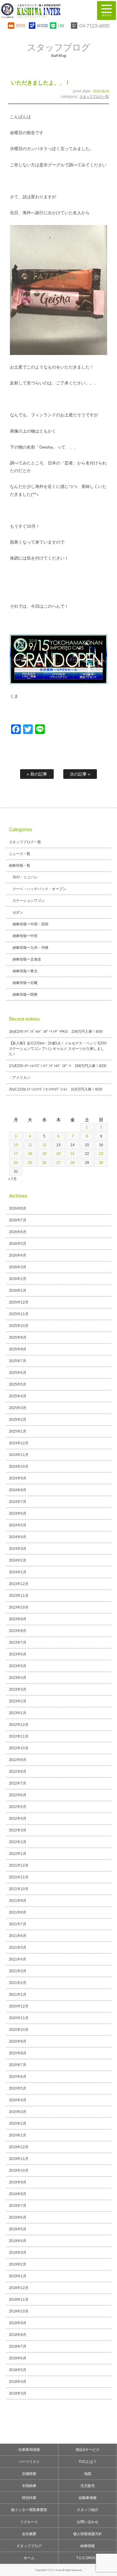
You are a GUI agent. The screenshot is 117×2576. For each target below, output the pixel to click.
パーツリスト (29, 2462)
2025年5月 (18, 1384)
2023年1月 (18, 1713)
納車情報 (88, 2546)
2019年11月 (19, 2159)
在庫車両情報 (29, 2450)
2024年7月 (18, 1502)
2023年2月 (18, 1701)
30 (101, 1163)
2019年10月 (19, 2170)
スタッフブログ (29, 2546)
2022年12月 (19, 1725)
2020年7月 (18, 2065)
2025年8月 (18, 1349)
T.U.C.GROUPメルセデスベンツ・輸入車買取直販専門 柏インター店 (45, 11)
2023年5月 (18, 1666)
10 (16, 1145)
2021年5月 (18, 1948)
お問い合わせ (88, 2522)
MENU (106, 11)
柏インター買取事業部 (29, 2510)
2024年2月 (18, 1560)
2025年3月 (18, 1408)
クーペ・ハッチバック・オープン (40, 889)
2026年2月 (18, 1279)
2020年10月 (19, 2030)
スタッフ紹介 (88, 2510)
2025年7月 (18, 1361)
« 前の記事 (37, 774)
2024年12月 (19, 1443)
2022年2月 (18, 1842)
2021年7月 (18, 1924)
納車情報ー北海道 (27, 959)
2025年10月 (19, 1326)
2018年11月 (19, 2300)
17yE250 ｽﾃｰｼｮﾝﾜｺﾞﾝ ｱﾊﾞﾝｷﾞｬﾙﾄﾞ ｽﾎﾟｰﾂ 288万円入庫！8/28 (58, 1066)
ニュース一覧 (20, 854)
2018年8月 (18, 2335)
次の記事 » (80, 774)
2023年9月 (18, 1619)
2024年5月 (18, 1525)
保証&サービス (88, 2450)
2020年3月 (18, 2112)
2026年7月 (18, 1220)
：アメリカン (20, 1078)
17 (16, 1154)
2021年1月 (18, 1994)
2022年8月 (18, 1772)
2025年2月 (18, 1420)
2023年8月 (18, 1631)
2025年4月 (18, 1396)
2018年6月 (18, 2358)
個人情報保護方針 (88, 2534)
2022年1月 (18, 1854)
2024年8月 (18, 1490)
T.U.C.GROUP (88, 2558)
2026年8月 (18, 1208)
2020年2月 (18, 2124)
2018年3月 (18, 2393)
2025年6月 (18, 1373)
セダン (18, 912)
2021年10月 (19, 1889)
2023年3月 (18, 1689)
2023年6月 (18, 1654)
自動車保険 (88, 2498)
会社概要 (29, 2534)
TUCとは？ (88, 2462)
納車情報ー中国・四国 (31, 924)
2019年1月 (18, 2276)
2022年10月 (19, 1748)
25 (30, 1163)
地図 (88, 2474)
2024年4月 (18, 1537)
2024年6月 (18, 1513)
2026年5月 (18, 1244)
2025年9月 (18, 1337)
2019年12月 (19, 2147)
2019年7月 (18, 2206)
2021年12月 (19, 1865)
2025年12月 (19, 1302)
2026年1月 (18, 1291)
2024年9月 (18, 1478)
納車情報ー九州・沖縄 (31, 948)
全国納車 (29, 2486)
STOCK (21, 25)
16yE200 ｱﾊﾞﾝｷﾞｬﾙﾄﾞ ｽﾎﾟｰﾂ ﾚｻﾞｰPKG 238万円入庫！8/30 (56, 1032)
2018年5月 (18, 2370)
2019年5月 (18, 2229)
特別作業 (29, 2498)
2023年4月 (18, 1678)
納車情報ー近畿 (25, 983)
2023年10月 (19, 1607)
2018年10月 (19, 2311)
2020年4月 (18, 2100)
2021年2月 (18, 1983)
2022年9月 (18, 1760)
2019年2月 (18, 2264)
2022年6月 (18, 1795)
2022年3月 (18, 1830)
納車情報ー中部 (25, 936)
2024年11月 (19, 1455)
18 (30, 1154)
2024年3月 (18, 1549)
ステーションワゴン (29, 901)
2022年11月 (19, 1736)
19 (44, 1154)
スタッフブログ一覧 (94, 97)
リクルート (29, 2522)
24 (16, 1163)
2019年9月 (18, 2182)
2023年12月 (19, 1584)
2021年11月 (19, 1877)
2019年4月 (18, 2241)
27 (58, 1163)
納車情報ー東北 (25, 971)
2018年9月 (18, 2323)
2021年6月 (18, 1936)
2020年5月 (18, 2088)
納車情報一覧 (20, 865)
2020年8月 (18, 2053)
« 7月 (13, 1179)
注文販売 (88, 2486)
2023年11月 (19, 1596)
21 (73, 1154)
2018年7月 (18, 2346)
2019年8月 (18, 2194)
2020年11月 (19, 2018)
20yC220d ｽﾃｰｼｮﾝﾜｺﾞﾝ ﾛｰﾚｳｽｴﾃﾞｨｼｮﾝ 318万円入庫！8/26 (56, 1089)
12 (44, 1145)
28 (73, 1163)
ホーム (29, 2558)
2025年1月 (18, 1431)
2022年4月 (18, 1819)
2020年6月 (18, 2077)
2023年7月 (18, 1643)
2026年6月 (18, 1232)
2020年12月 (19, 2006)
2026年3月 (18, 1267)
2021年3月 (18, 1971)
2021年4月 (18, 1959)
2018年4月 (18, 2382)
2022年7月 (18, 1783)
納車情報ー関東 (25, 995)
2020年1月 (18, 2135)
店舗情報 (29, 2474)
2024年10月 (19, 1467)
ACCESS (42, 25)
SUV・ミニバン (25, 877)
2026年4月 (18, 1255)
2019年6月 (18, 2217)
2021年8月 (18, 1912)
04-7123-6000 (94, 25)
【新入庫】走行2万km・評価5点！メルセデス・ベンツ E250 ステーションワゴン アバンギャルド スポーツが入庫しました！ (58, 1049)
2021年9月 (18, 1901)
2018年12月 (19, 2288)
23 (101, 1154)
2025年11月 (19, 1314)
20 (58, 1154)
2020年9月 (18, 2041)
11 (30, 1145)
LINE (61, 25)
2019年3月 (18, 2253)
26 (44, 1163)
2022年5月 (18, 1807)
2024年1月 (18, 1572)
